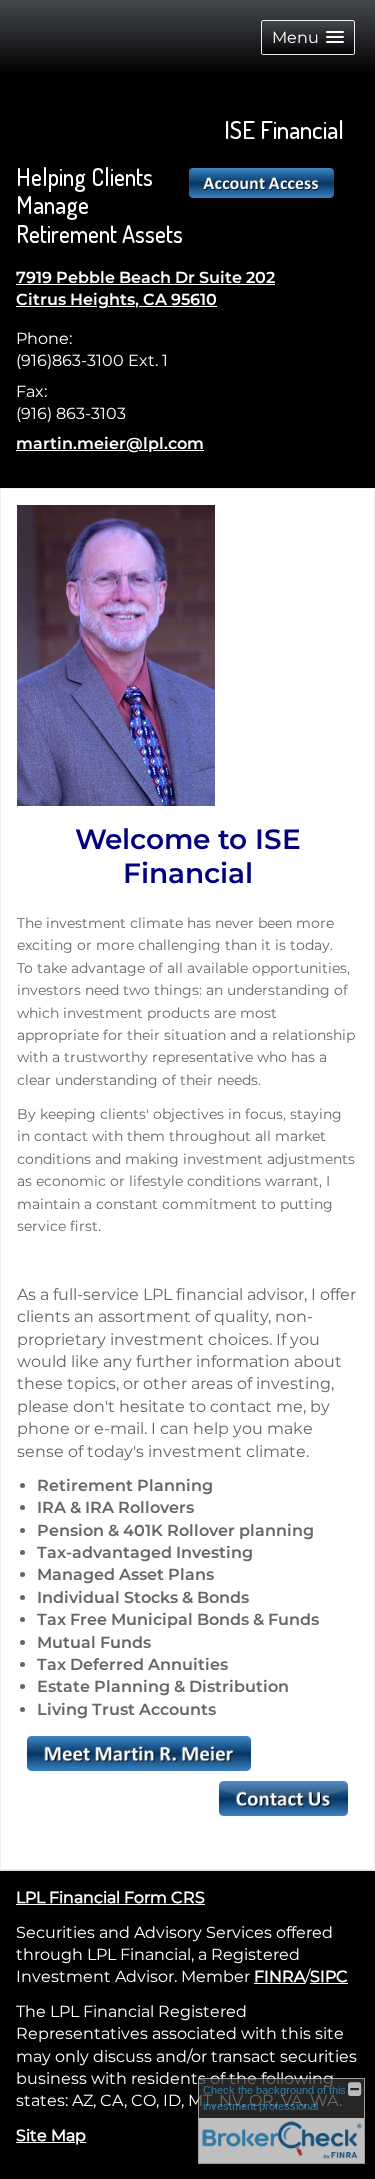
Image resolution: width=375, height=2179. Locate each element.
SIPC (329, 1976)
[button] (308, 37)
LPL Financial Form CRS (110, 1897)
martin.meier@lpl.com (110, 443)
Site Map (51, 2135)
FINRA (279, 1976)
